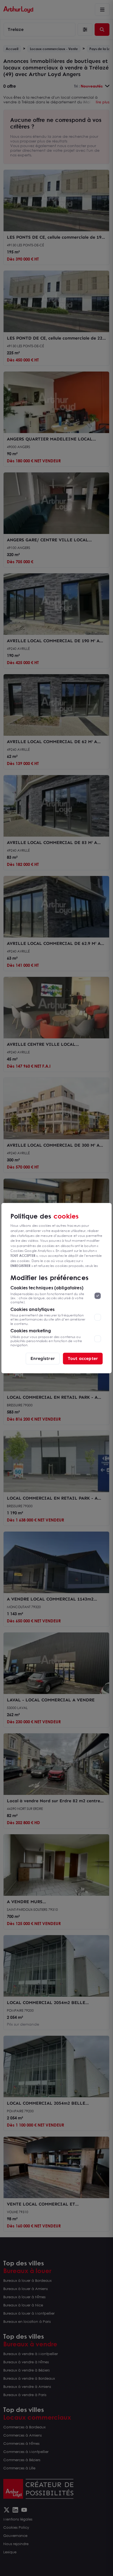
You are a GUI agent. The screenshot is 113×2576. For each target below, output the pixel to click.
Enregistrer (43, 1358)
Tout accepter (83, 1358)
